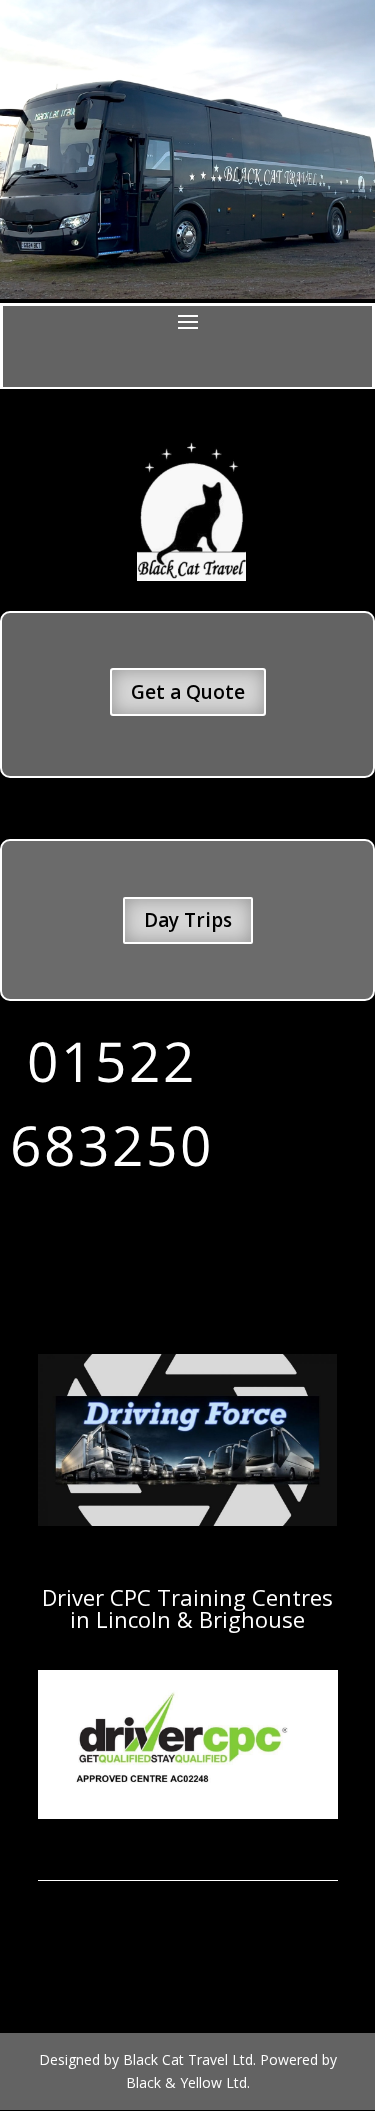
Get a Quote (188, 692)
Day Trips (188, 920)
